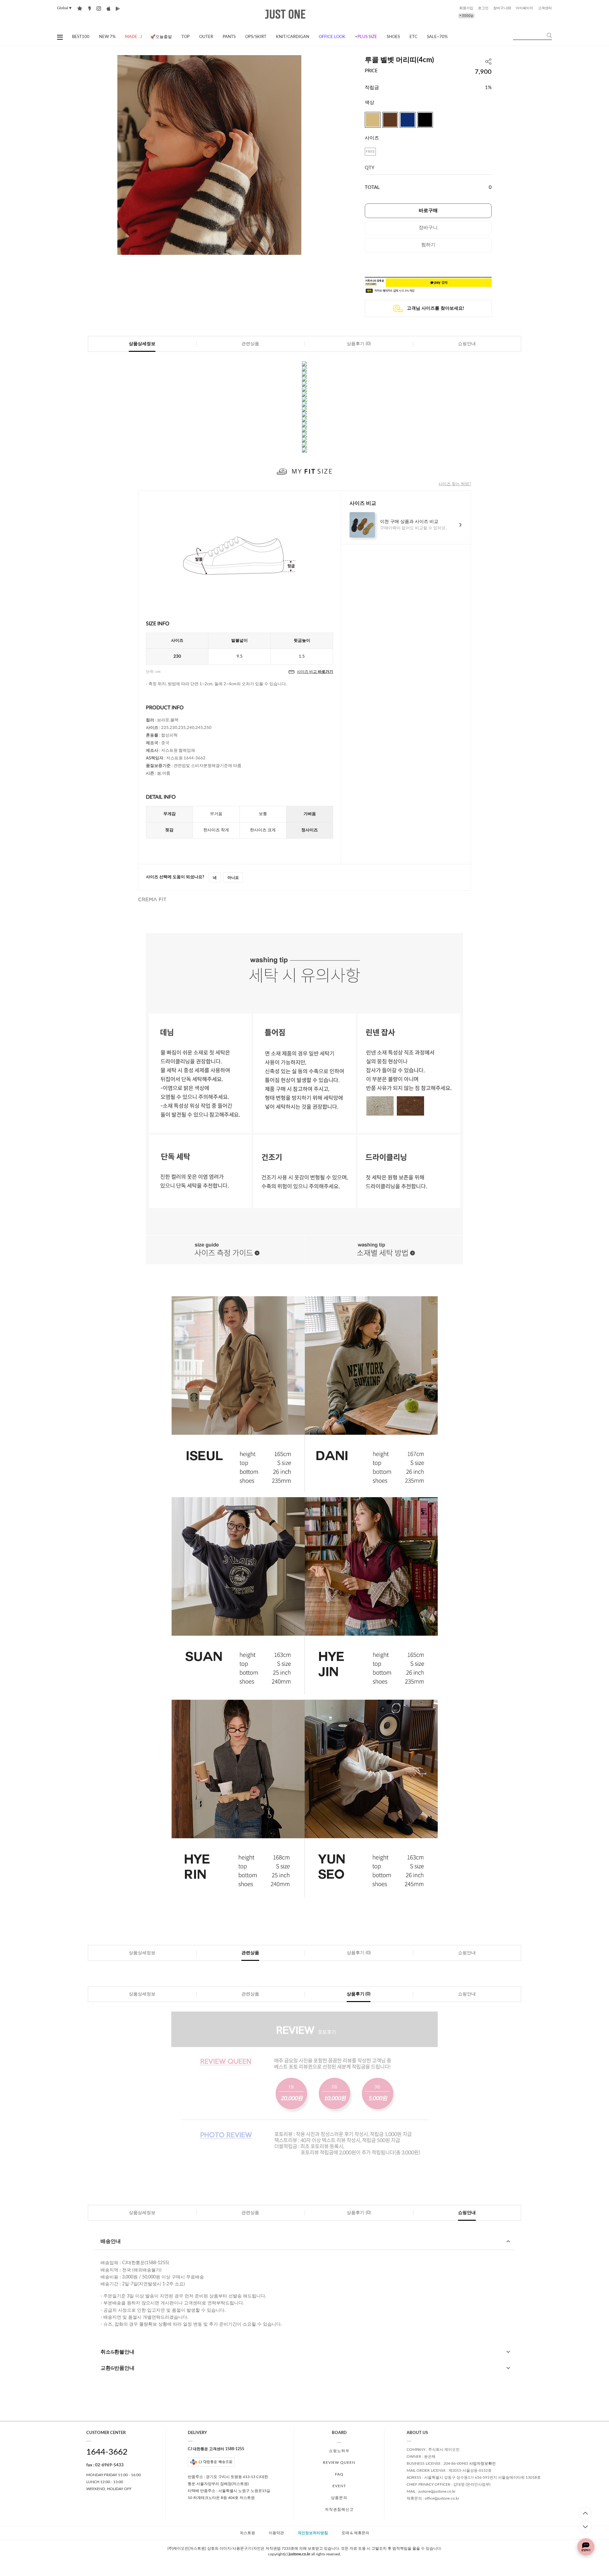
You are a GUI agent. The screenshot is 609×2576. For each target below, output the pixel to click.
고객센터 (545, 8)
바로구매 (428, 211)
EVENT (339, 2486)
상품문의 (339, 2498)
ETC (413, 37)
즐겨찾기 (80, 8)
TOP (186, 37)
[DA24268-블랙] (425, 120)
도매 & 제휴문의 (355, 2533)
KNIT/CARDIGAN (293, 37)
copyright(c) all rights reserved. (304, 2554)
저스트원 (247, 2533)
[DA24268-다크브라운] (390, 120)
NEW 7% (107, 37)
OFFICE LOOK (332, 37)
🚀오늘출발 (161, 37)
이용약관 (276, 2533)
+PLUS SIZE (366, 37)
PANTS (229, 37)
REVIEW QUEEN (339, 2463)
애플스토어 (108, 8)
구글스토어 (118, 8)
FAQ (339, 2474)
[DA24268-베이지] (373, 120)
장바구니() (502, 8)
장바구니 (428, 228)
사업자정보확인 (482, 2463)
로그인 (483, 8)
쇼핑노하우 (339, 2451)
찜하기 (428, 245)
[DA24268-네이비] (408, 120)
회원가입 (466, 8)
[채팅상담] (586, 2547)
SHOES (393, 37)
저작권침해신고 (339, 2509)
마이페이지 (524, 8)
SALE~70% (437, 37)
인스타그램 (99, 8)
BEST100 (81, 37)
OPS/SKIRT (256, 37)
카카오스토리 (89, 8)
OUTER (206, 37)
